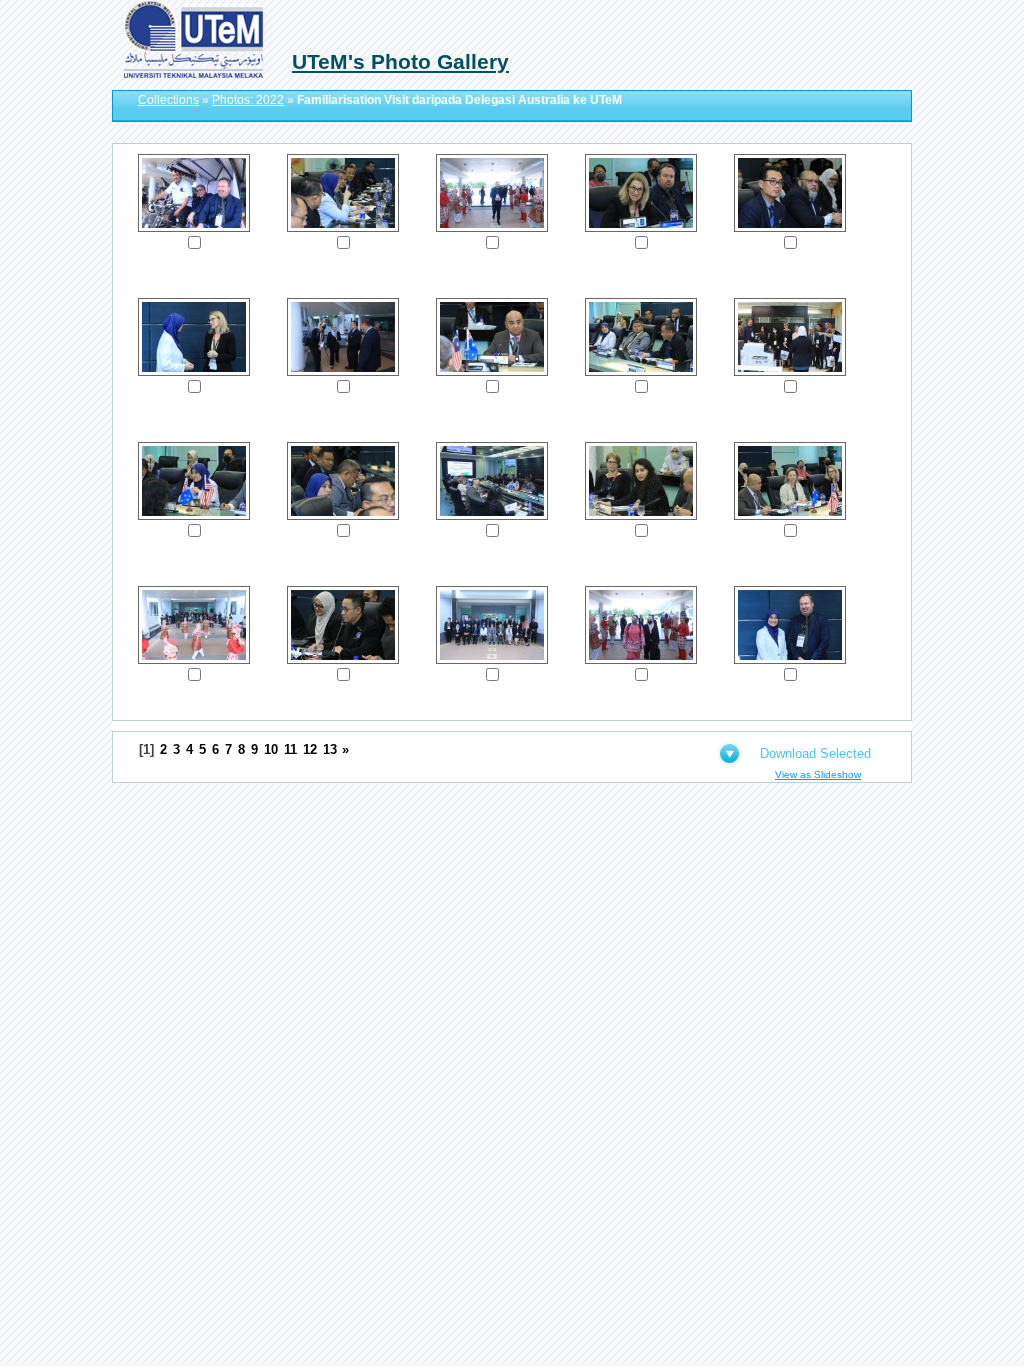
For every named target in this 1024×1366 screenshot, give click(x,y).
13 (330, 749)
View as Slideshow (818, 774)
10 (271, 749)
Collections (168, 100)
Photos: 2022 (248, 100)
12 (310, 749)
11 (290, 749)
